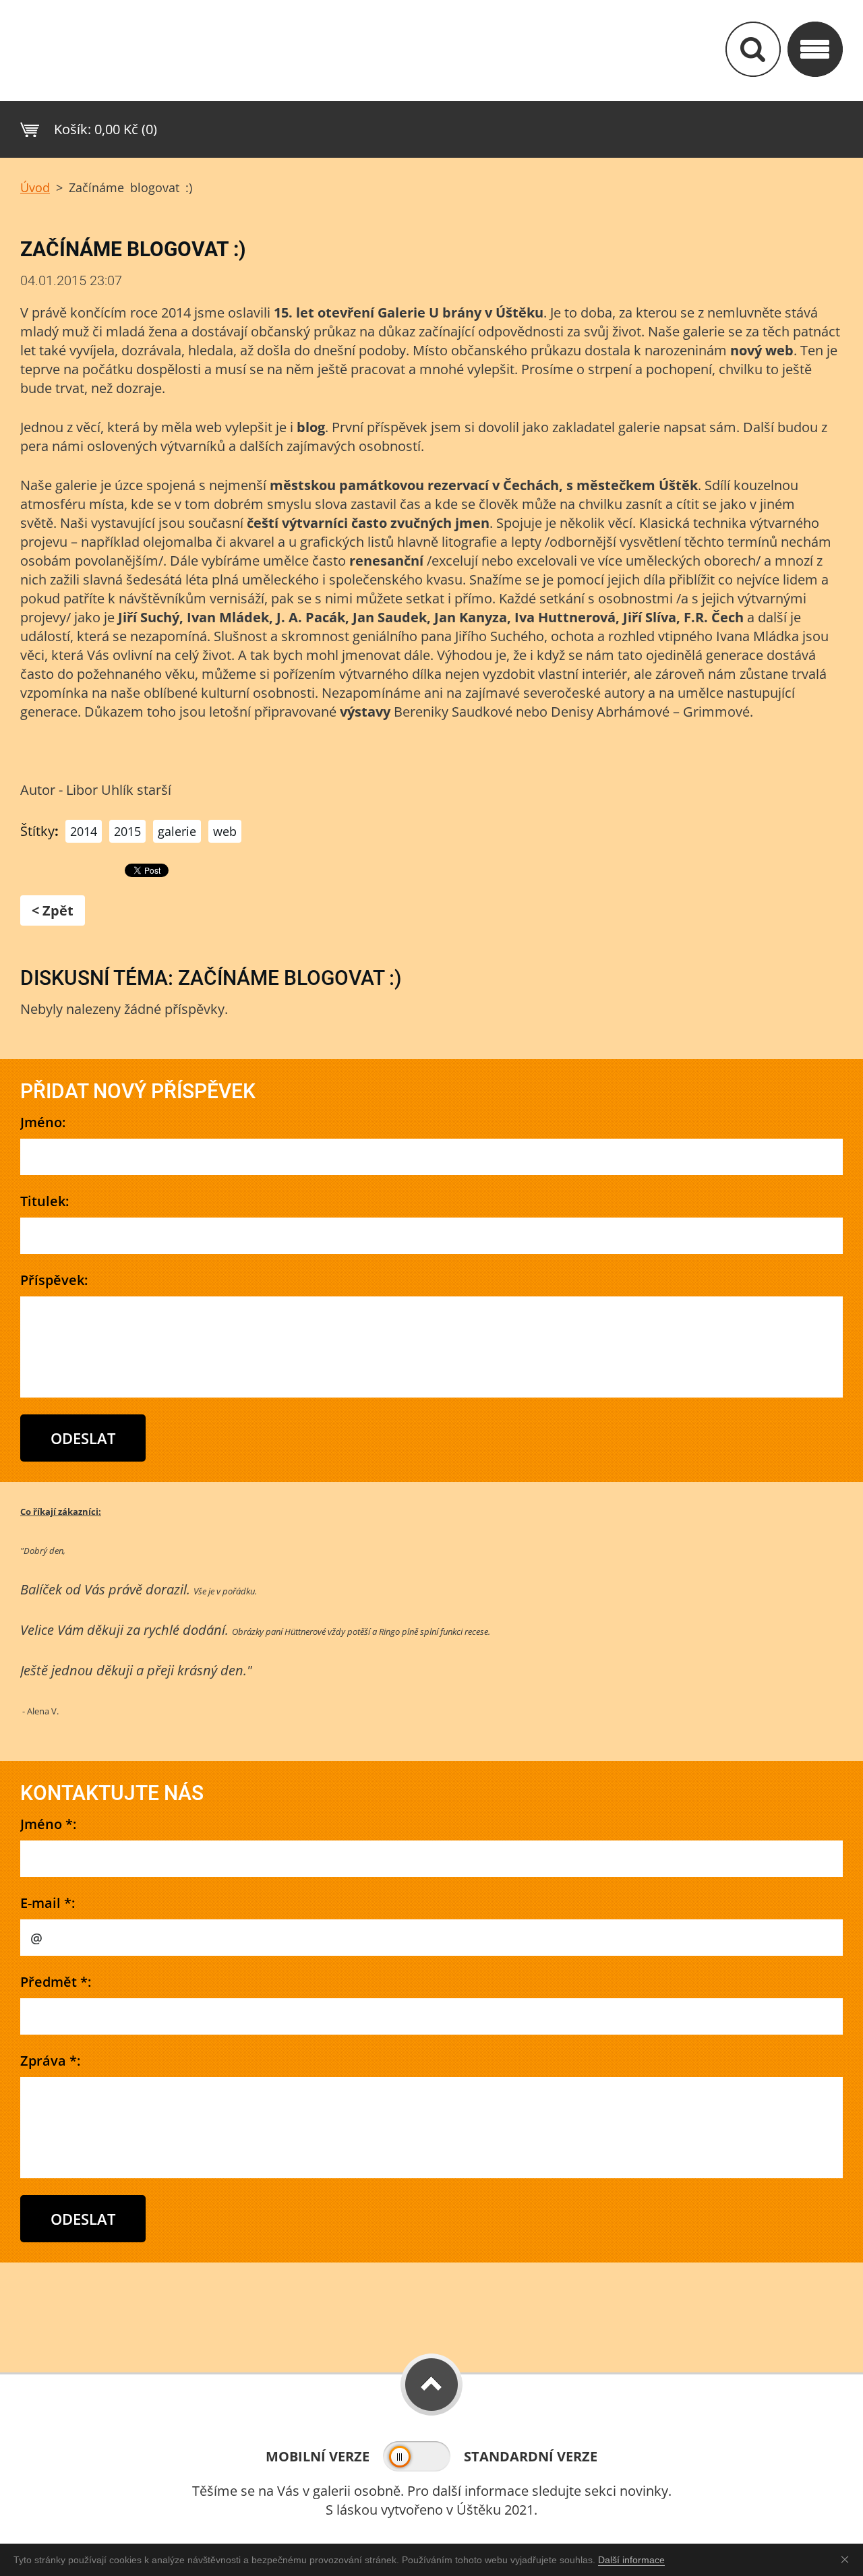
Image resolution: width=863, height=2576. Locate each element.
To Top (431, 2385)
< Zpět (53, 910)
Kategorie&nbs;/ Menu (815, 49)
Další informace (631, 2560)
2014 (84, 831)
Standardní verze (531, 2456)
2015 (127, 831)
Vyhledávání (753, 49)
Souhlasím (847, 2559)
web (225, 831)
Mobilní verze (318, 2456)
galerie (177, 831)
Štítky (37, 831)
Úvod (35, 187)
